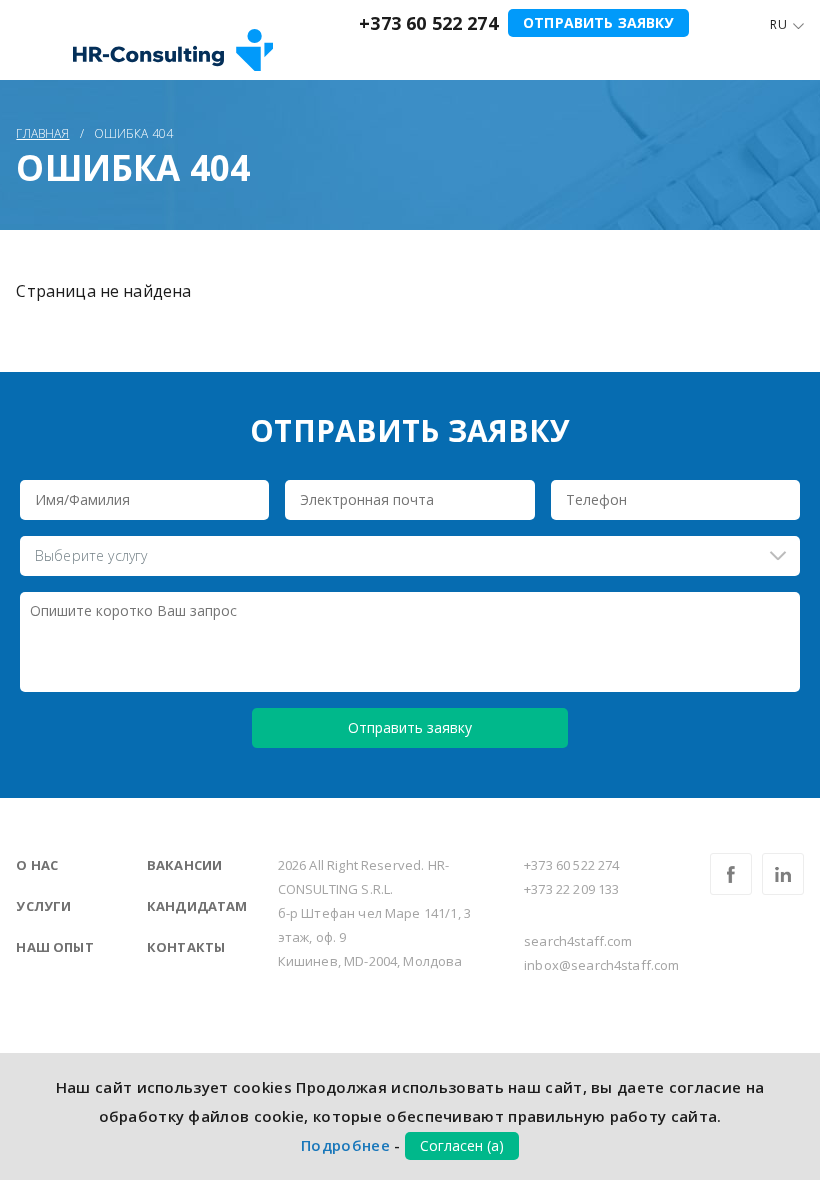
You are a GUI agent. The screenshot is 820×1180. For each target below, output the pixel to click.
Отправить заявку (598, 22)
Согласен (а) (462, 1145)
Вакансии (184, 865)
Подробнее (345, 1145)
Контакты (186, 947)
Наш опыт (54, 947)
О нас (37, 865)
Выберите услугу (91, 555)
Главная (42, 133)
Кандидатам (197, 906)
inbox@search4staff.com (602, 965)
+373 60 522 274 (428, 23)
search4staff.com (578, 941)
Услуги (43, 906)
